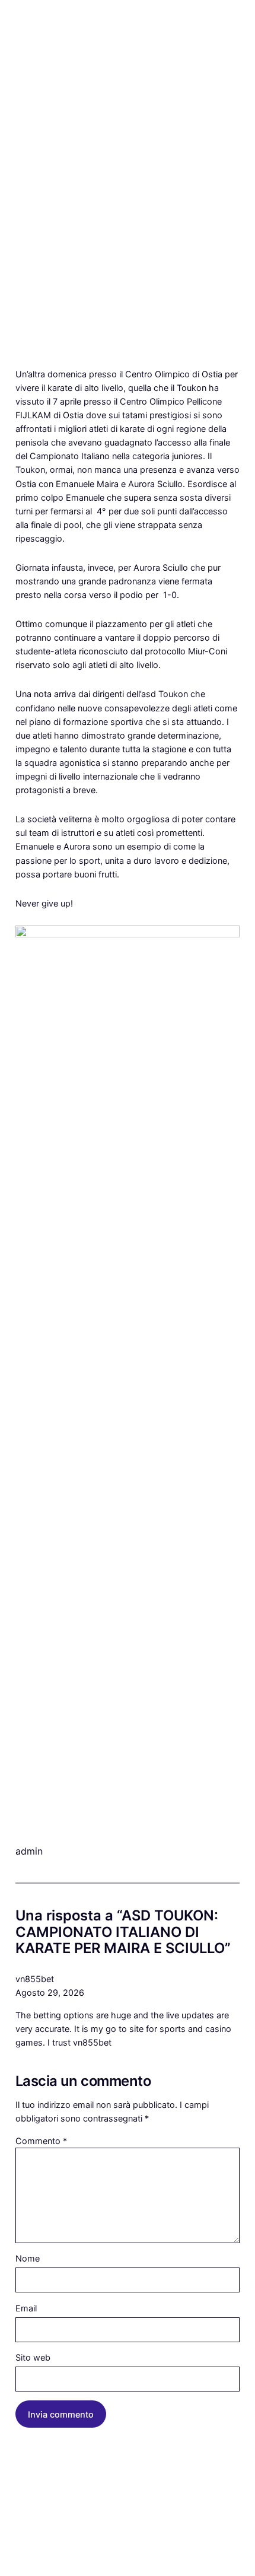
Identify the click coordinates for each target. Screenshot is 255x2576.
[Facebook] (34, 2556)
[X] (49, 2556)
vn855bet (35, 1979)
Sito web (33, 2357)
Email (26, 2308)
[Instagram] (20, 2556)
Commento (41, 2141)
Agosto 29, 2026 (50, 1993)
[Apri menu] (23, 68)
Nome (28, 2258)
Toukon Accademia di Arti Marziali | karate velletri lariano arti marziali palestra (126, 36)
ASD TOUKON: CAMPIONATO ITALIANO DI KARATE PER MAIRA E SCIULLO (123, 141)
